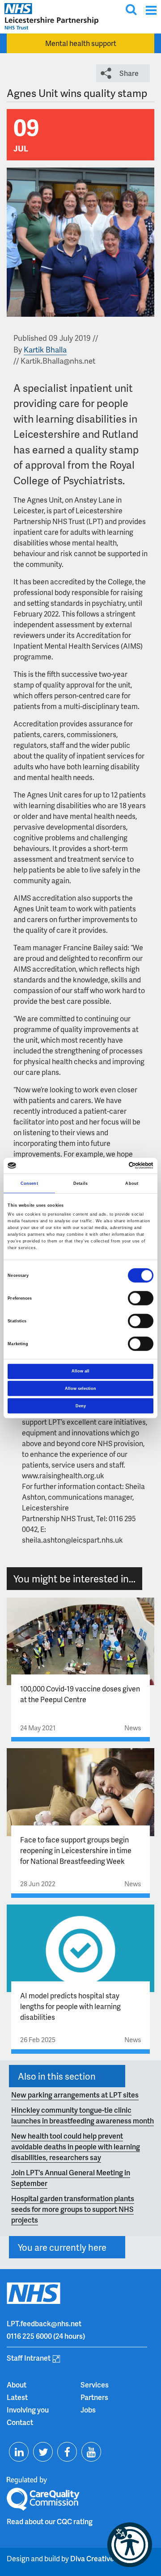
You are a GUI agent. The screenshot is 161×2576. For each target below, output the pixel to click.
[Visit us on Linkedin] (19, 2452)
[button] (130, 2545)
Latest (17, 2397)
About (17, 2385)
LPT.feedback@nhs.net (44, 2323)
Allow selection (80, 1389)
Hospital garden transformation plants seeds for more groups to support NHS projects (73, 2209)
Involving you (28, 2410)
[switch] (141, 1298)
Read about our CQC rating (50, 2521)
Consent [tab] (29, 1183)
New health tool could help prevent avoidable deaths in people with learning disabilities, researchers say (76, 2146)
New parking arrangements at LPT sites (75, 2095)
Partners (94, 2397)
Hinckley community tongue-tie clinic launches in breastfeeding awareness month (83, 2115)
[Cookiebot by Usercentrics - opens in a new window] (116, 1166)
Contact (20, 2422)
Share (129, 73)
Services (95, 2385)
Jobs (88, 2410)
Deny (81, 1405)
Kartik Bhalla (45, 349)
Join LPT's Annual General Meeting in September (71, 2178)
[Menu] (151, 10)
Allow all (80, 1371)
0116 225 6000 (29, 2336)
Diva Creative (92, 2558)
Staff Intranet (29, 2358)
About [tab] (132, 1183)
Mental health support (81, 43)
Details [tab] (80, 1183)
